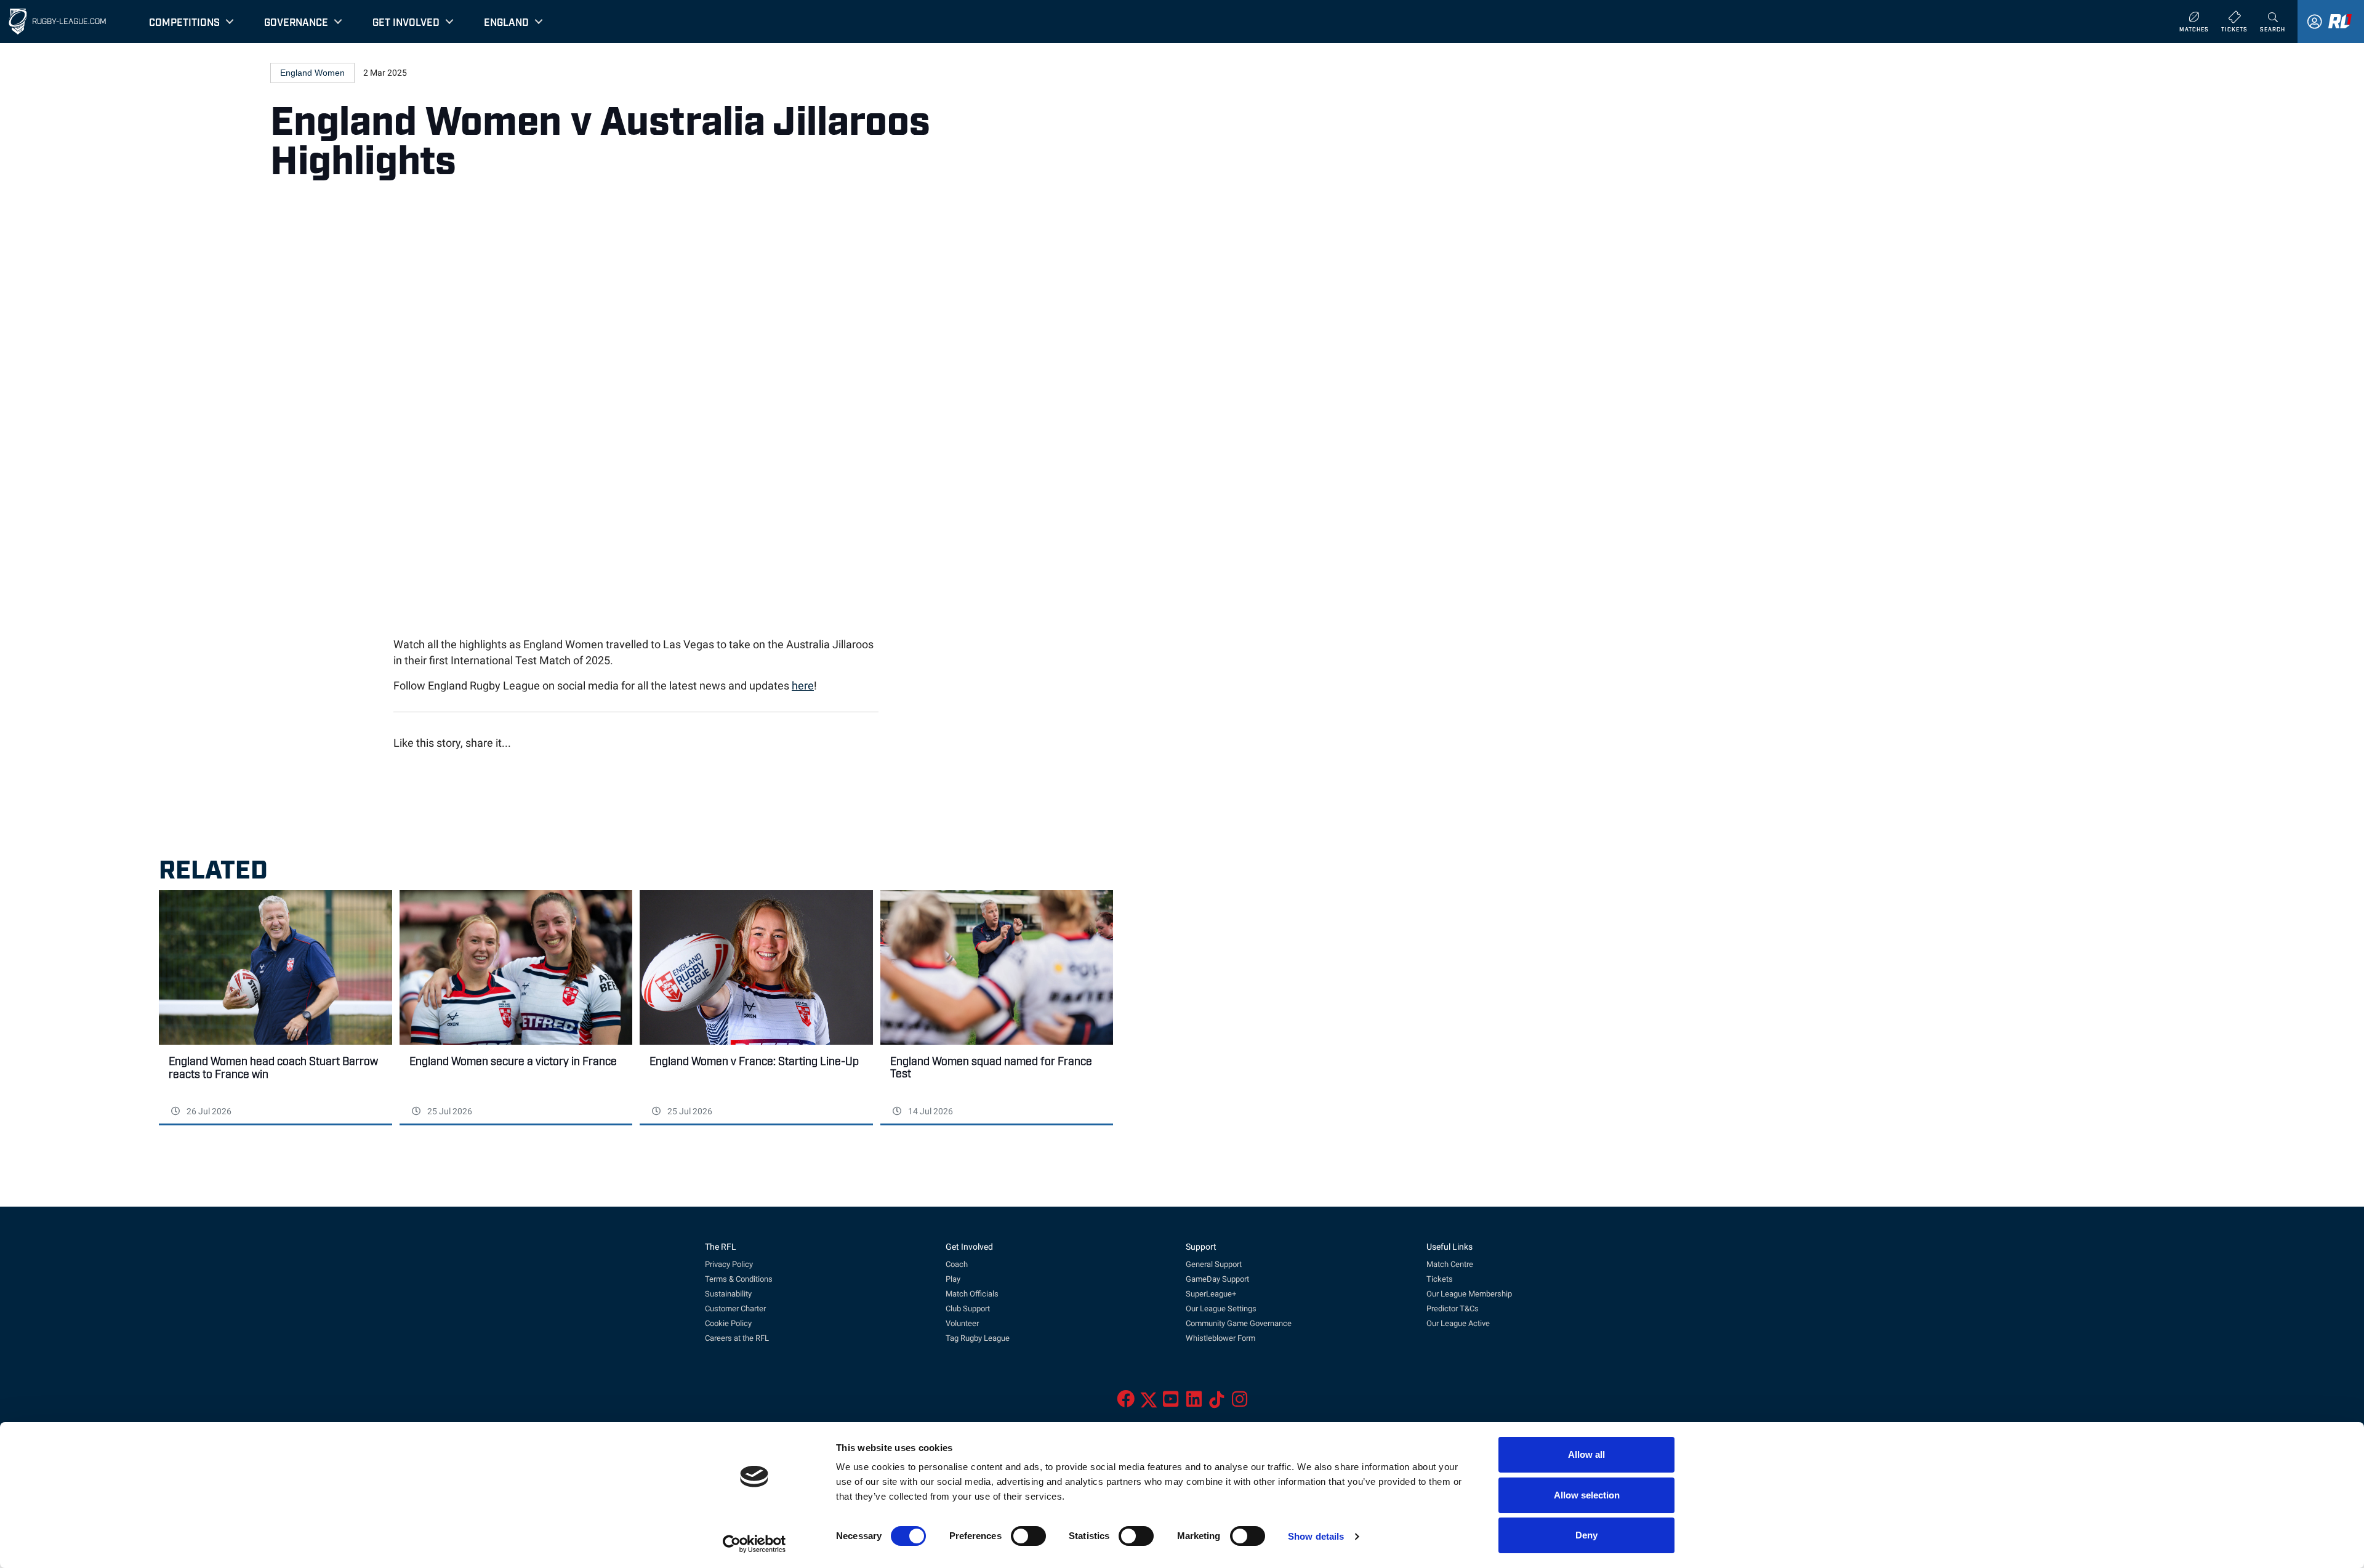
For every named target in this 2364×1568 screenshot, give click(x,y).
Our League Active (1458, 1323)
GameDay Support (1217, 1279)
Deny (1586, 1535)
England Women (312, 73)
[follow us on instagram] (1240, 1403)
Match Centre (1450, 1264)
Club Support (968, 1309)
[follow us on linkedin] (1194, 1403)
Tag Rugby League (978, 1338)
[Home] (18, 22)
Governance (296, 22)
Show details (1316, 1536)
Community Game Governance (1239, 1323)
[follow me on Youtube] (1171, 1403)
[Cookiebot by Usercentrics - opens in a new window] (754, 1544)
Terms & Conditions (739, 1279)
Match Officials (972, 1294)
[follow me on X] (1149, 1403)
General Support (1214, 1264)
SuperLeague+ (1211, 1294)
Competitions (184, 22)
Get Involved (406, 22)
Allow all (1586, 1454)
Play (953, 1279)
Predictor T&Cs (1453, 1309)
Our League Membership (1469, 1294)
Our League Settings (1221, 1309)
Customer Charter (735, 1309)
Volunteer (962, 1323)
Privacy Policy (729, 1264)
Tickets (1440, 1279)
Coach (957, 1264)
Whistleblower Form (1220, 1338)
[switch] (1028, 1536)
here (803, 686)
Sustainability (728, 1294)
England (506, 22)
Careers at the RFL (737, 1338)
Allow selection (1587, 1495)
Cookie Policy (728, 1323)
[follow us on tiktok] (1217, 1403)
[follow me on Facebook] (1126, 1403)
